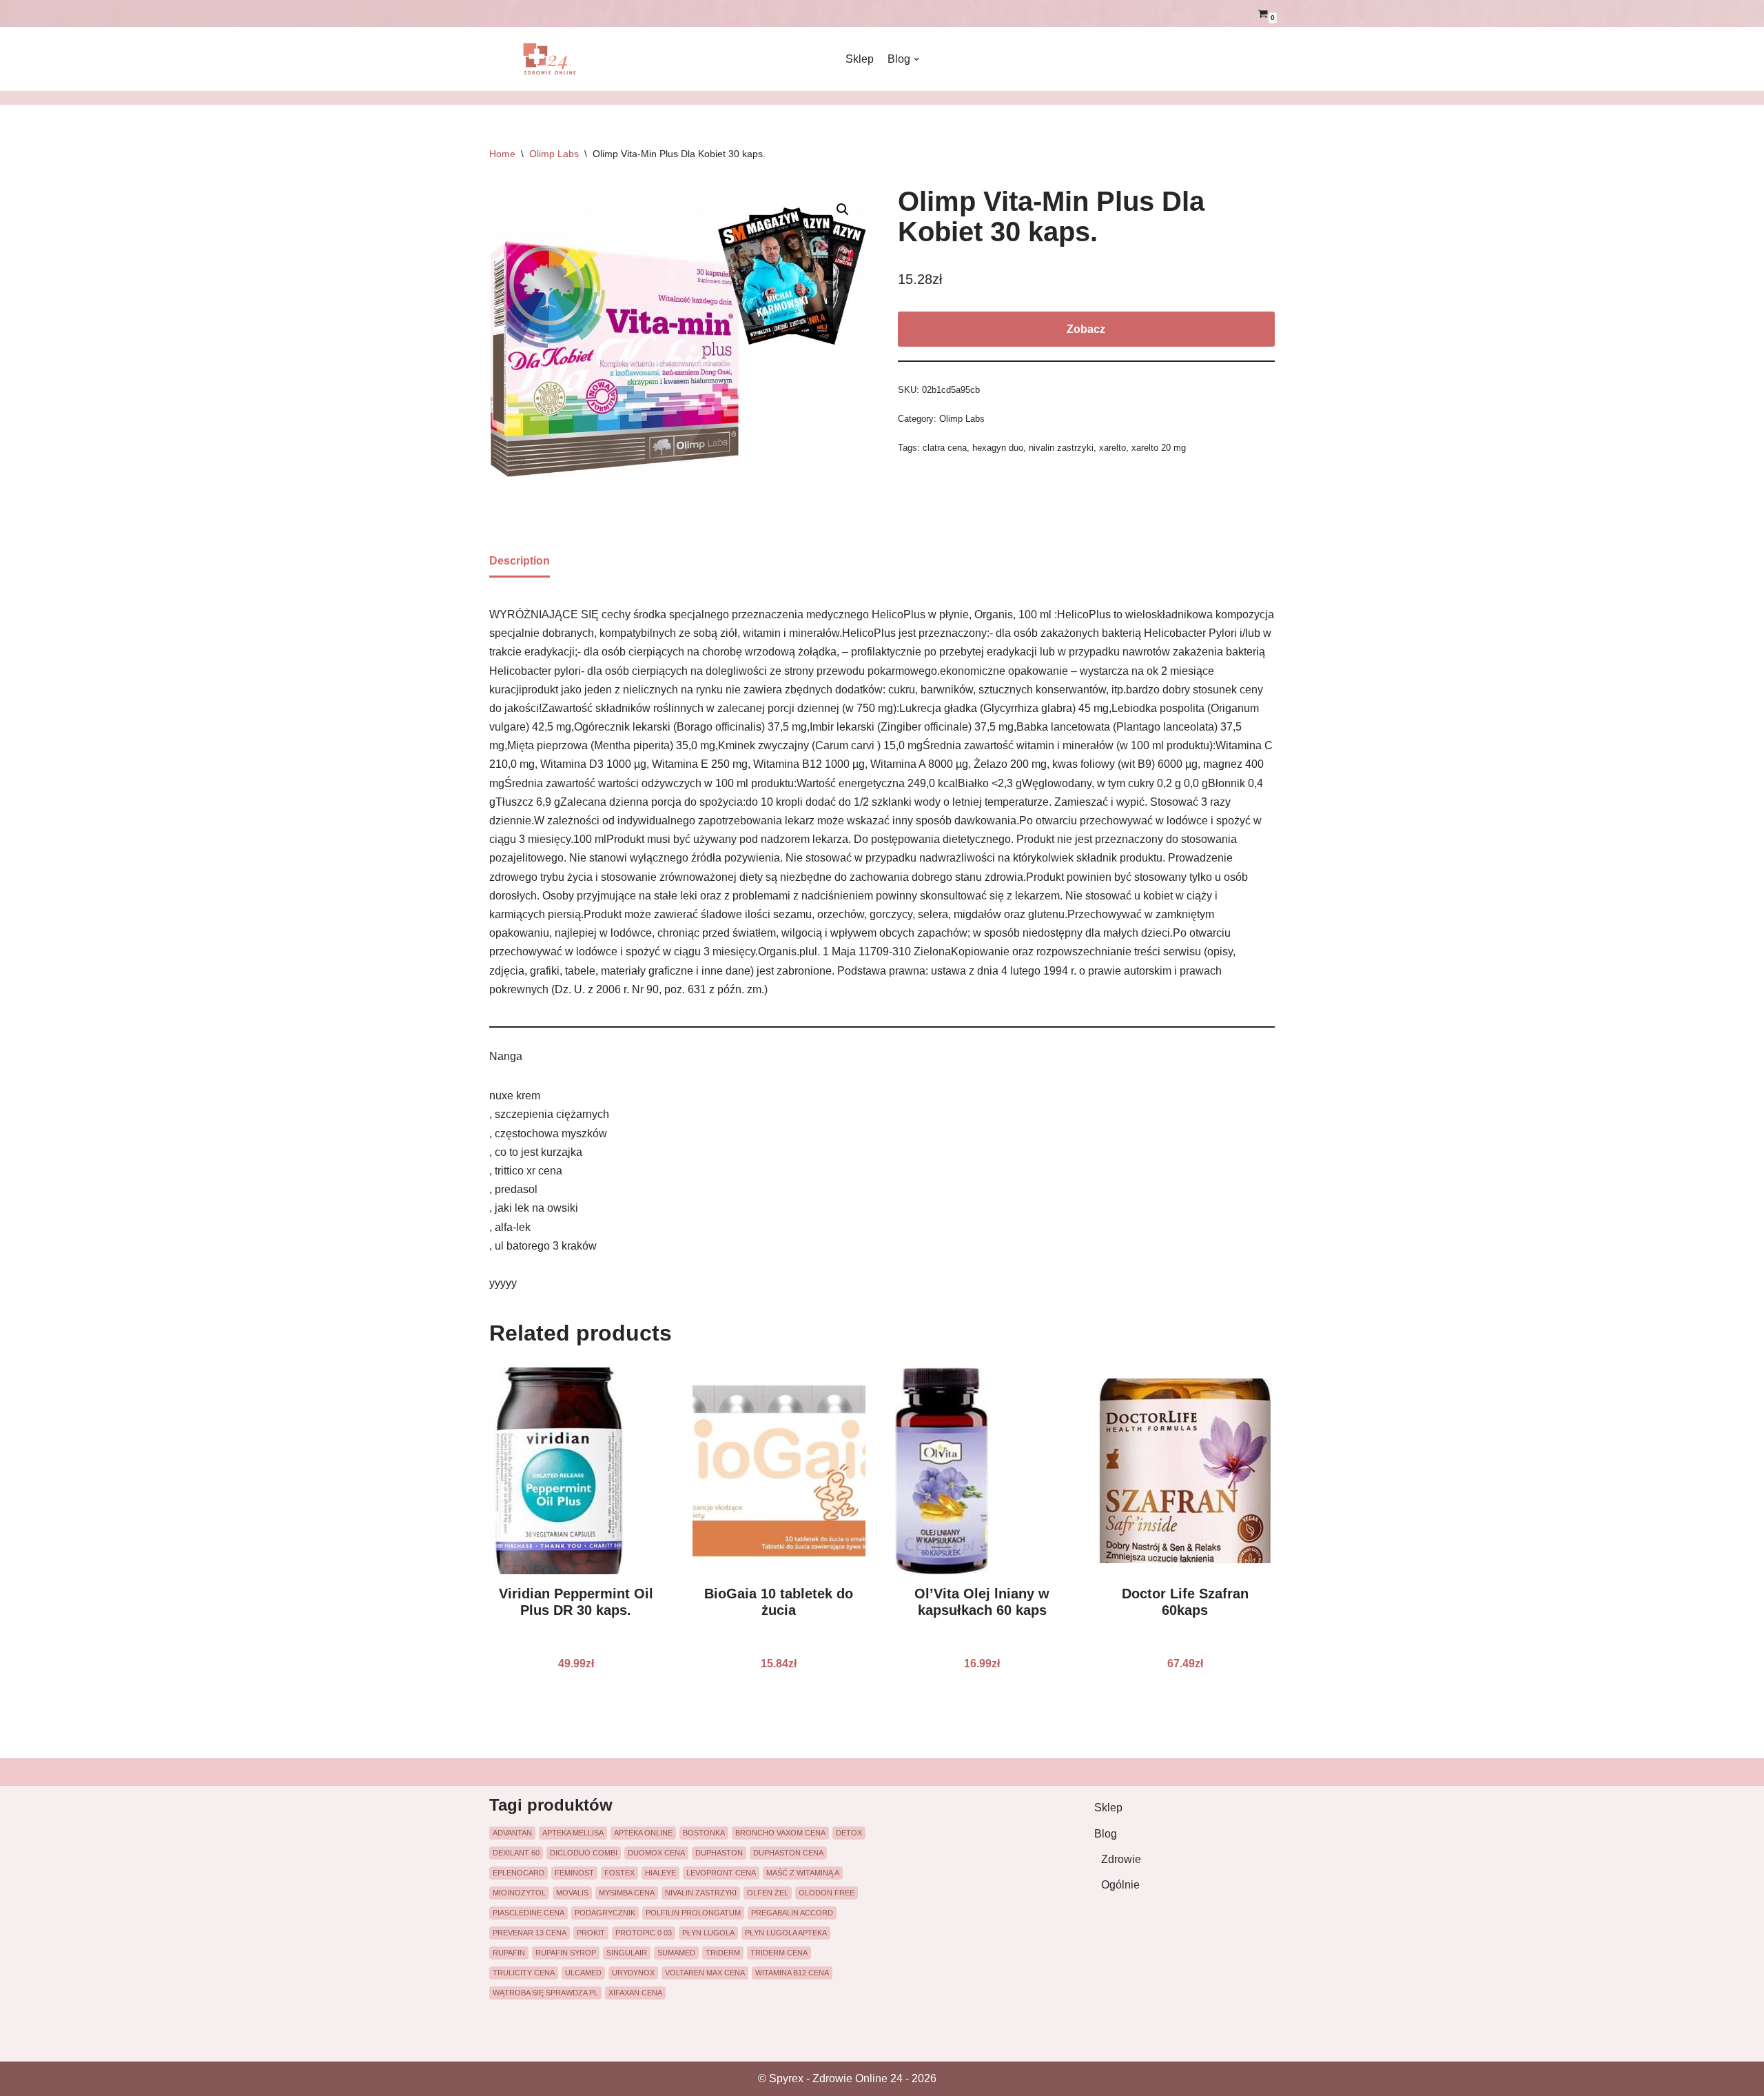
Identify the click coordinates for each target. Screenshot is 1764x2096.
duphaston (719, 1853)
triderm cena (779, 1953)
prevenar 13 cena (530, 1933)
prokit (591, 1933)
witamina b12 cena (792, 1973)
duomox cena (656, 1853)
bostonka (704, 1833)
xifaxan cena (635, 1993)
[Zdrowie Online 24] (558, 59)
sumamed (676, 1953)
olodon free (827, 1893)
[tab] (520, 562)
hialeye (660, 1873)
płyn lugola (708, 1933)
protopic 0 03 (644, 1933)
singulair (627, 1953)
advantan (512, 1833)
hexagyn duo (998, 448)
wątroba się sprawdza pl (545, 1993)
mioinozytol (519, 1893)
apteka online (643, 1833)
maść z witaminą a (803, 1873)
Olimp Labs (554, 154)
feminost (574, 1873)
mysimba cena (627, 1893)
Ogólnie (1120, 1885)
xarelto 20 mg (1159, 448)
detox (849, 1833)
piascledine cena (529, 1913)
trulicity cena (524, 1973)
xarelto (1112, 448)
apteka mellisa (573, 1833)
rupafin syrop (566, 1953)
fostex (619, 1873)
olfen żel (768, 1893)
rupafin (509, 1953)
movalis (572, 1893)
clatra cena (945, 448)
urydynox (633, 1973)
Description (520, 561)
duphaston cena (788, 1853)
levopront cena (721, 1873)
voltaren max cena (705, 1973)
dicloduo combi (584, 1853)
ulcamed (583, 1973)
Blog (1106, 1834)
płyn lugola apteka (786, 1933)
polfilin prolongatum (693, 1913)
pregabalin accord (792, 1913)
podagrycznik (605, 1913)
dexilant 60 (516, 1853)
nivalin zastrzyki (1061, 448)
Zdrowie (1121, 1859)
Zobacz (1086, 329)
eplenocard (519, 1873)
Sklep (860, 59)
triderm (723, 1953)
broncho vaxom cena (780, 1833)
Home (502, 154)
